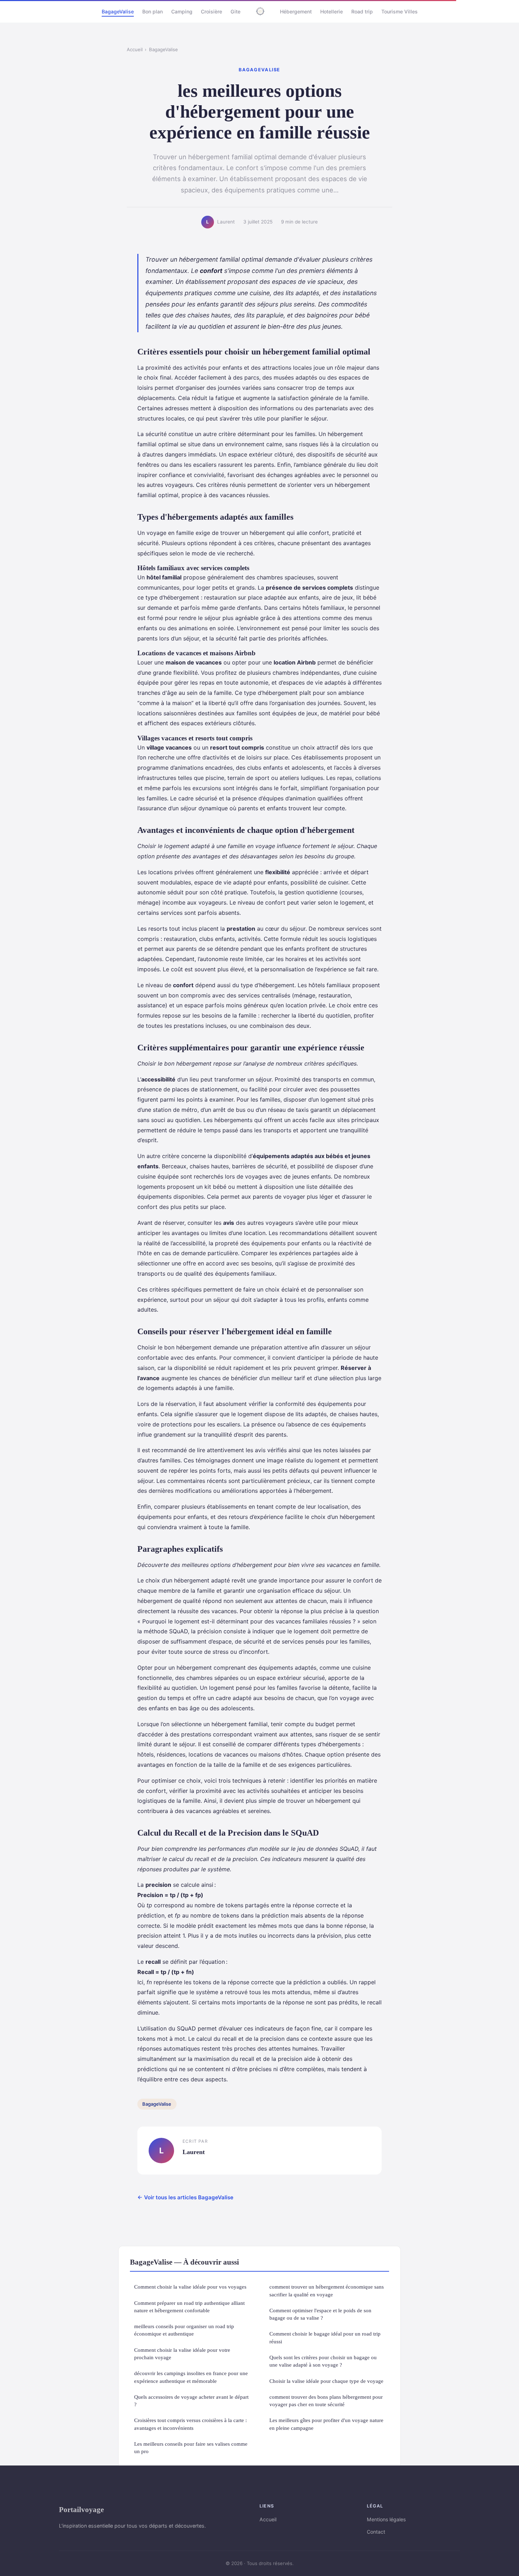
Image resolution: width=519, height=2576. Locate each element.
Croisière (211, 11)
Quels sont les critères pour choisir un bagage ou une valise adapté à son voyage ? (323, 2361)
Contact (376, 2532)
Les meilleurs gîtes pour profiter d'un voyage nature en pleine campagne (326, 2424)
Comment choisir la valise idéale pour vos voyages (190, 2287)
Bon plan (153, 11)
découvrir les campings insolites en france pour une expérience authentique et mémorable (191, 2377)
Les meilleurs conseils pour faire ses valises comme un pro (191, 2447)
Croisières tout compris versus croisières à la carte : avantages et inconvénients (190, 2424)
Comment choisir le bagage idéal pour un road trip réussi (325, 2337)
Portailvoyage (81, 2509)
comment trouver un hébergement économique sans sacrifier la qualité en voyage (327, 2290)
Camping (182, 11)
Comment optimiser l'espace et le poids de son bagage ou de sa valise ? (320, 2314)
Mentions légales (386, 2519)
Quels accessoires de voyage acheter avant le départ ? (191, 2401)
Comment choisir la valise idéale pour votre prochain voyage (182, 2354)
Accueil (135, 49)
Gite (235, 11)
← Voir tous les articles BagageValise (185, 2197)
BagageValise (118, 11)
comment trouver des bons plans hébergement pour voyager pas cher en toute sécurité (326, 2401)
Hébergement (296, 11)
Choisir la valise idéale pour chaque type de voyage (326, 2381)
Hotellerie (332, 11)
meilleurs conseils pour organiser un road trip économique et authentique (184, 2330)
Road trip (362, 11)
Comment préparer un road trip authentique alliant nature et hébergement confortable (189, 2307)
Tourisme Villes (399, 11)
